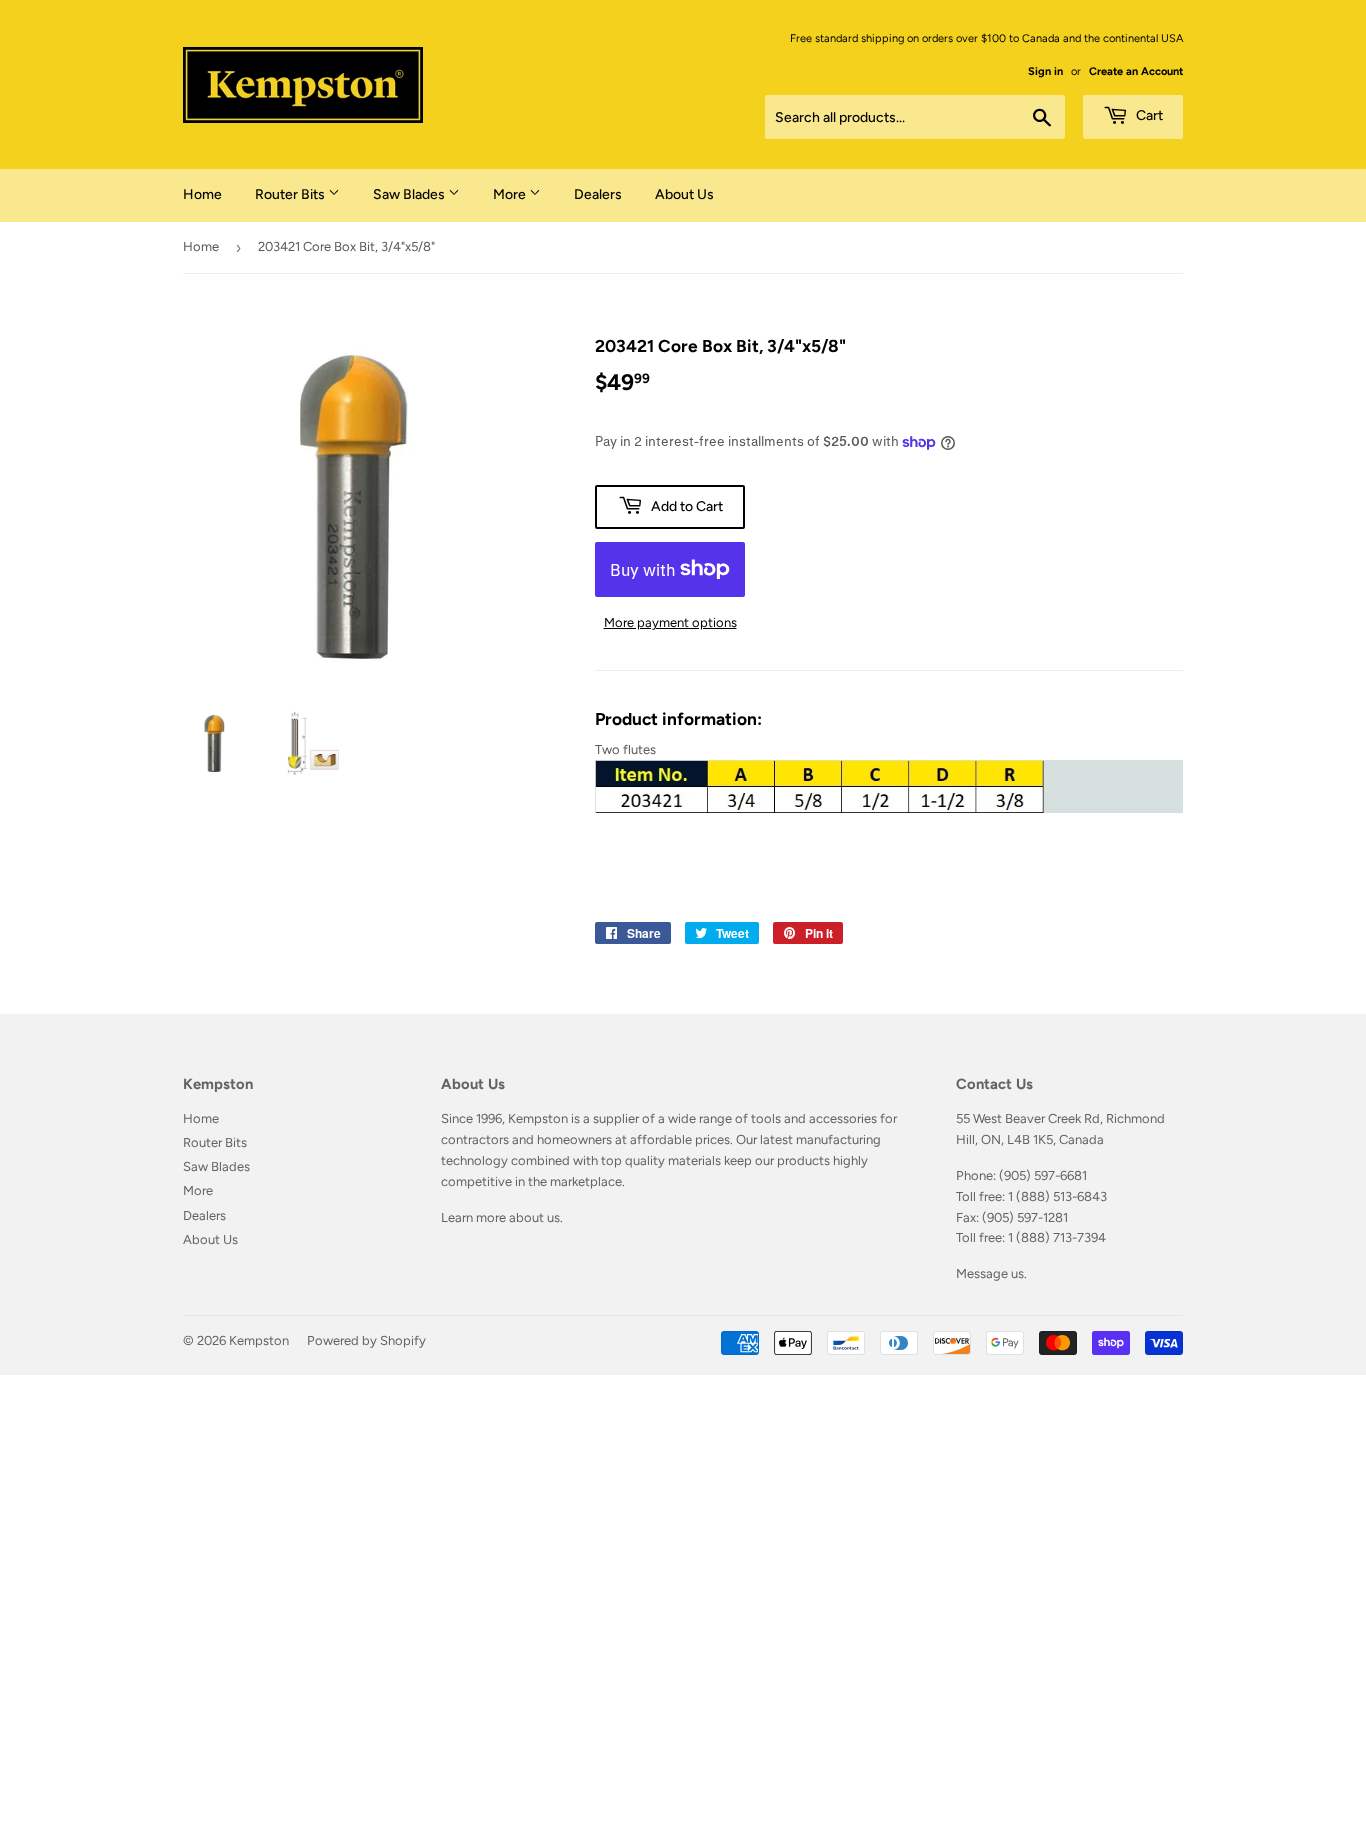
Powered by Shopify (366, 1340)
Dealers (598, 194)
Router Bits (291, 194)
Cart (1148, 115)
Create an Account (1136, 71)
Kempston (259, 1340)
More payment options (670, 622)
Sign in (1045, 71)
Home (202, 194)
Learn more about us (500, 1217)
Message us (990, 1273)
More (511, 194)
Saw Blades (410, 194)
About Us (684, 194)
